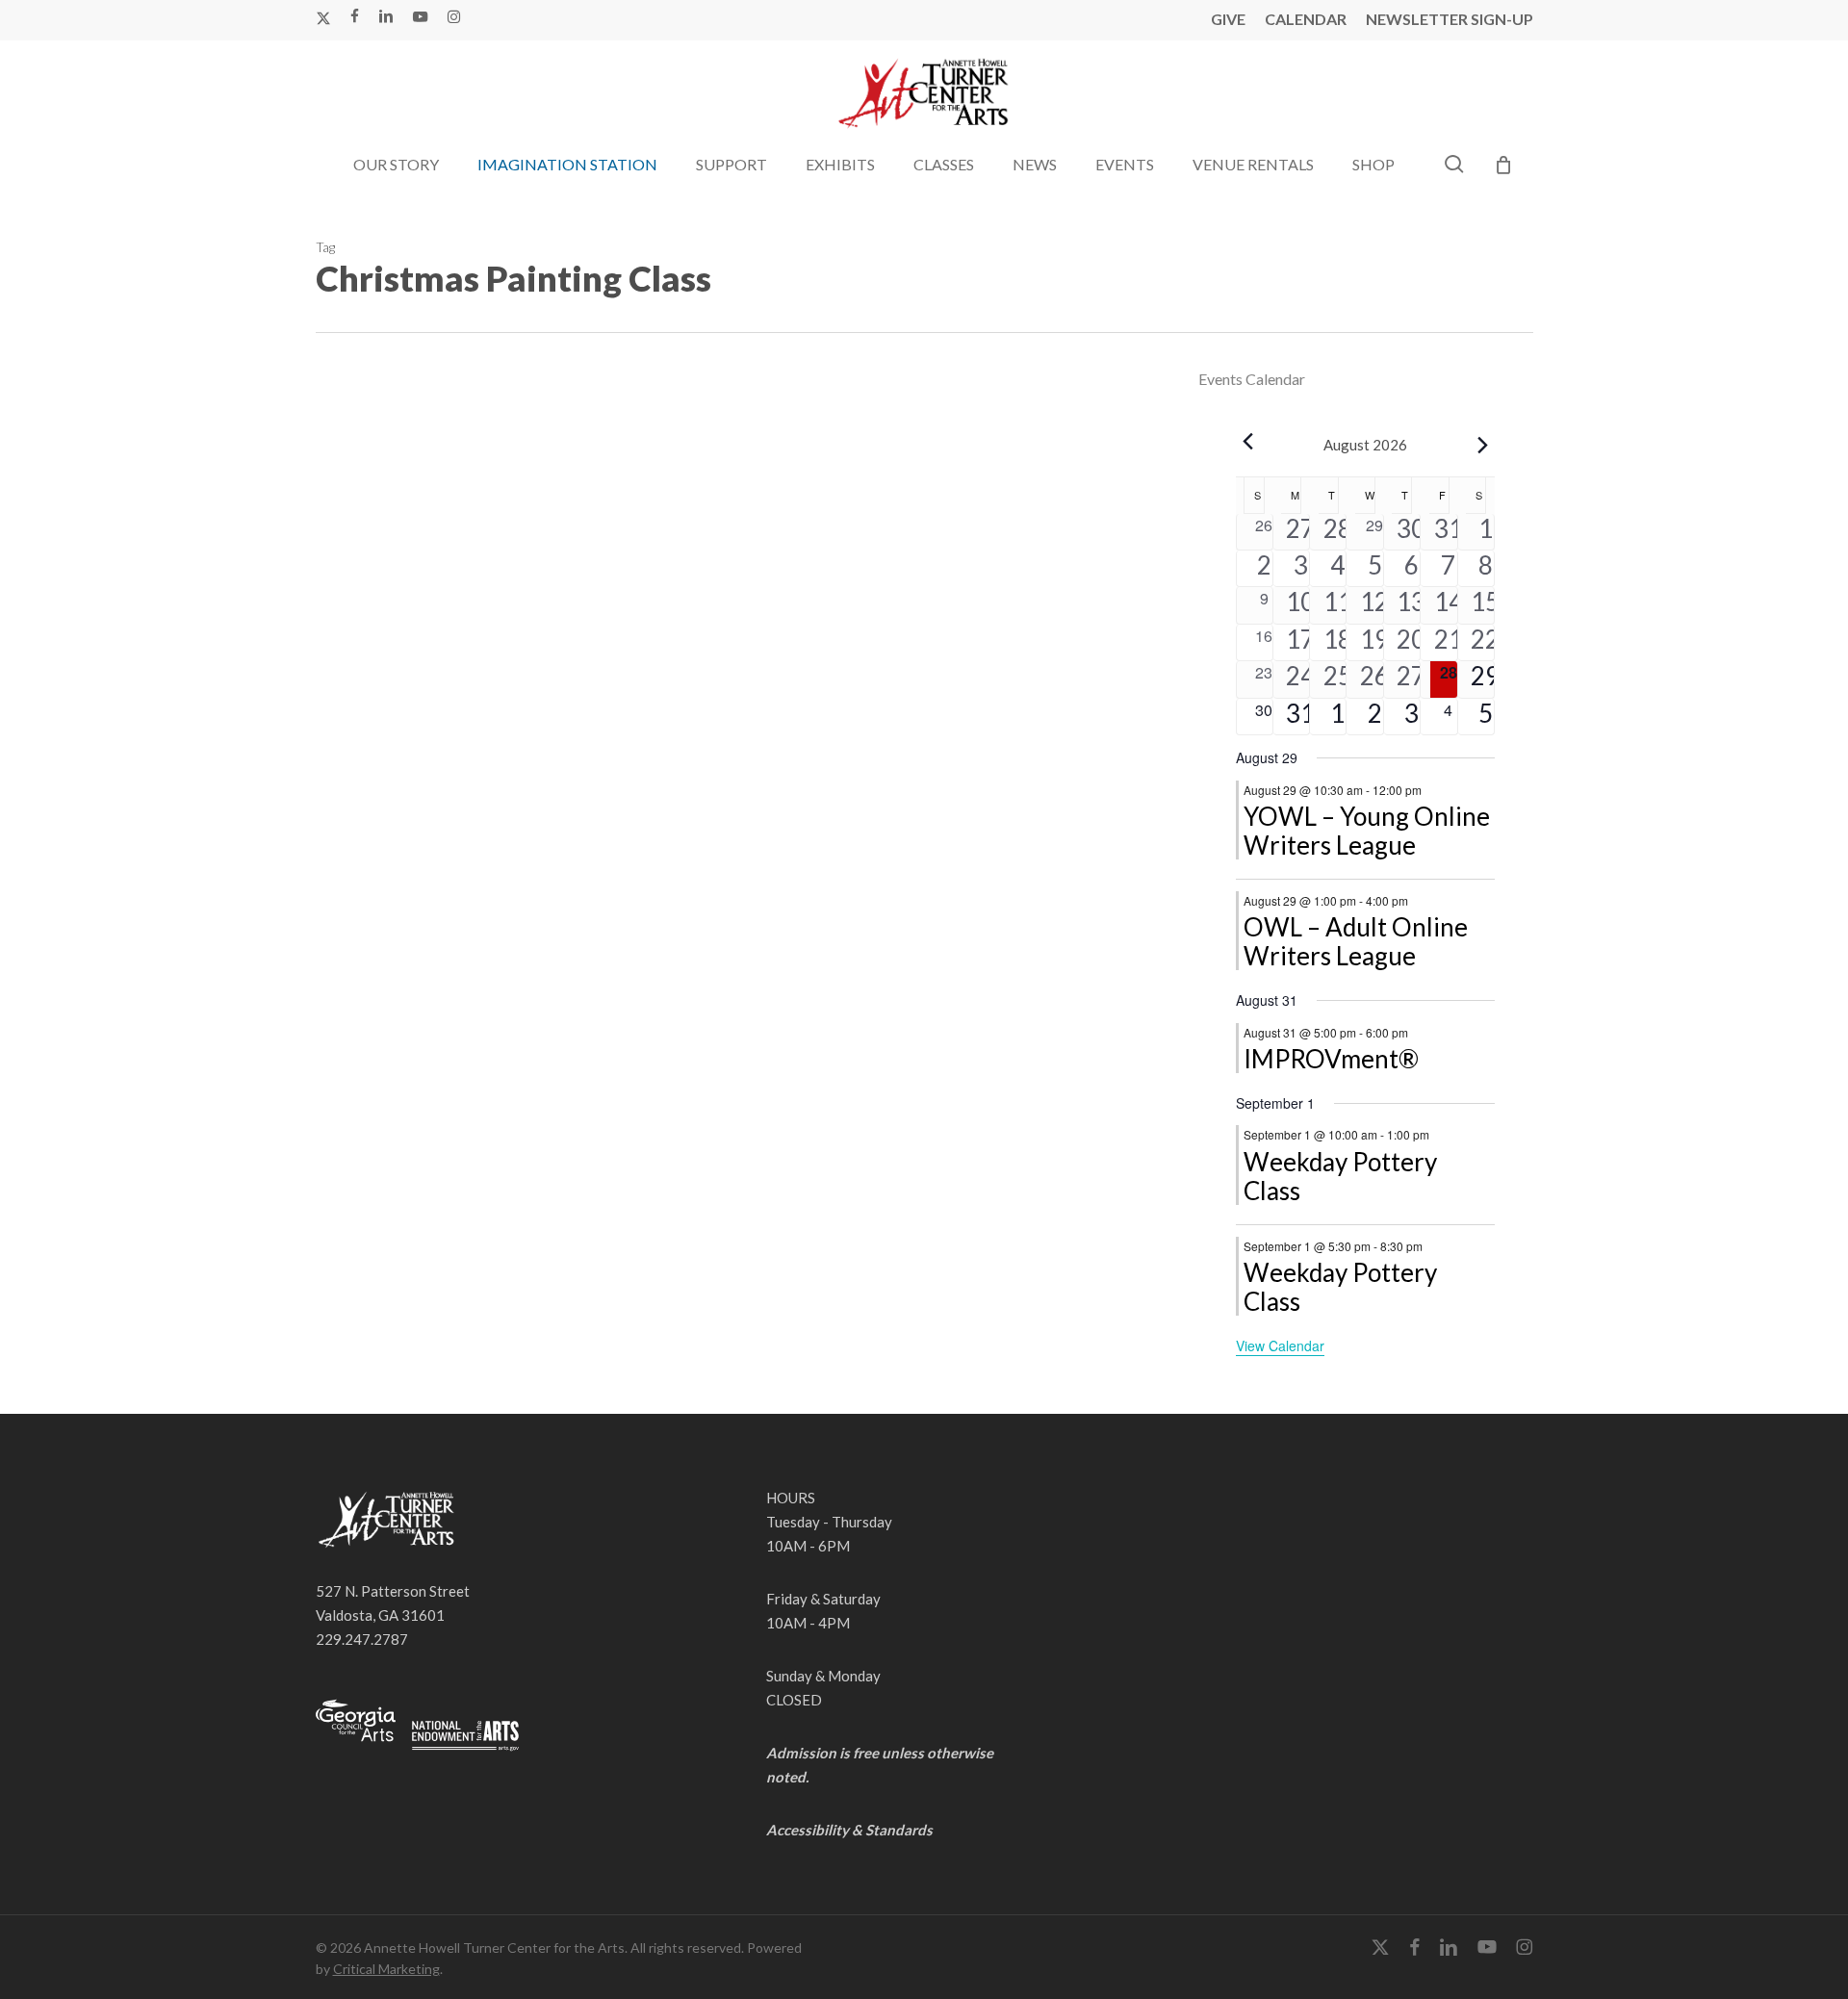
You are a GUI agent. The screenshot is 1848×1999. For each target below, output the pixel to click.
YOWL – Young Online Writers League (1367, 831)
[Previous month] (1247, 441)
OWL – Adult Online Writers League (1356, 941)
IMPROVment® (1331, 1059)
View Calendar (1280, 1345)
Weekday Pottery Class (1340, 1176)
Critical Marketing (386, 1969)
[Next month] (1483, 445)
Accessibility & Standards (849, 1830)
